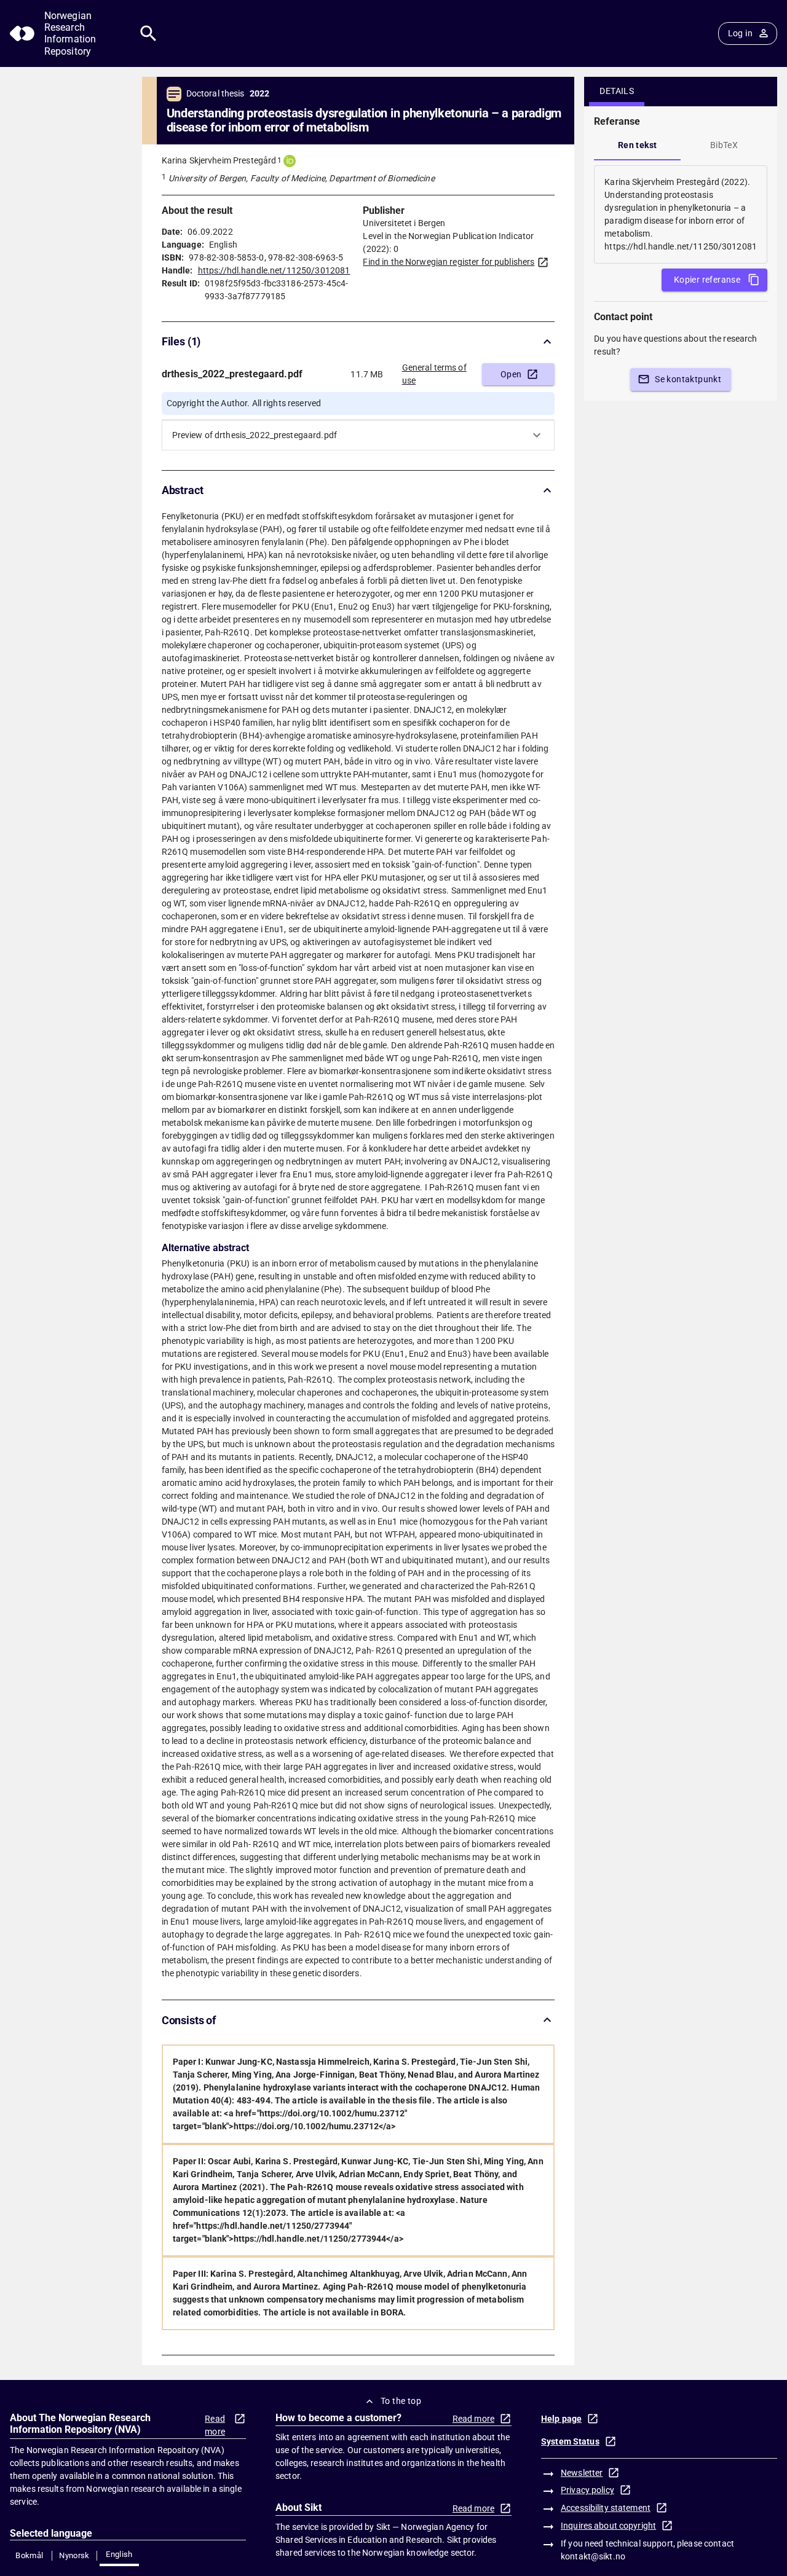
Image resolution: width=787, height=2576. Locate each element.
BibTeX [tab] (724, 145)
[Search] (148, 33)
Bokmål (29, 2555)
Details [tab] (617, 91)
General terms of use (434, 374)
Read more (215, 2425)
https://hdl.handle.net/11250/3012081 (274, 270)
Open (511, 374)
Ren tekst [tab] (638, 145)
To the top (401, 2401)
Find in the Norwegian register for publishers (449, 262)
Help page (561, 2419)
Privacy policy (587, 2490)
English (119, 2554)
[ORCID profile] (290, 161)
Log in (740, 33)
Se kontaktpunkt (688, 379)
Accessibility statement (606, 2508)
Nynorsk (74, 2555)
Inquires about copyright (608, 2526)
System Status (570, 2441)
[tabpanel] (681, 214)
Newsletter (582, 2473)
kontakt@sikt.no (593, 2556)
